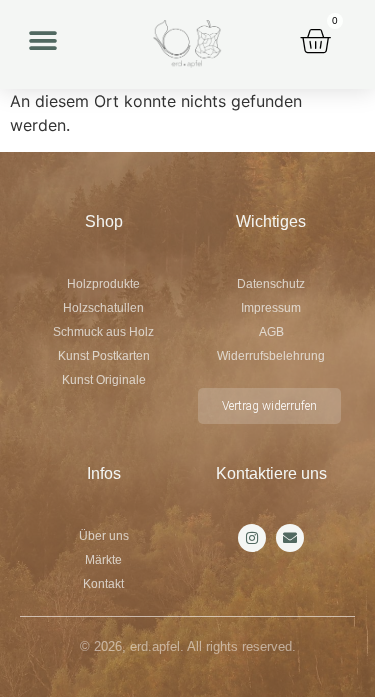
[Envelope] (290, 538)
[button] (42, 40)
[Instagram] (252, 538)
